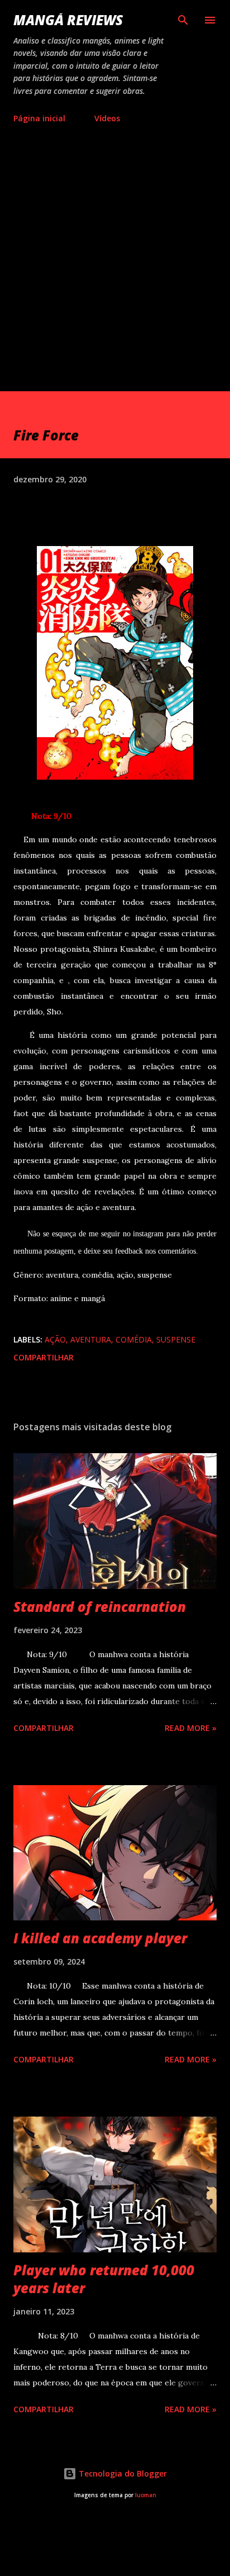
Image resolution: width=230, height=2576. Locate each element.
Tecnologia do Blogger (122, 2473)
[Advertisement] (115, 271)
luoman (146, 2495)
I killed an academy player (100, 1938)
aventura (91, 1339)
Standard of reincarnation (100, 1607)
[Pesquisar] (183, 20)
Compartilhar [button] (44, 1357)
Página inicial (39, 118)
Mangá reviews (68, 20)
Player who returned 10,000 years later (104, 2279)
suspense (176, 1339)
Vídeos (107, 118)
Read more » (191, 1728)
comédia (134, 1339)
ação (55, 1339)
